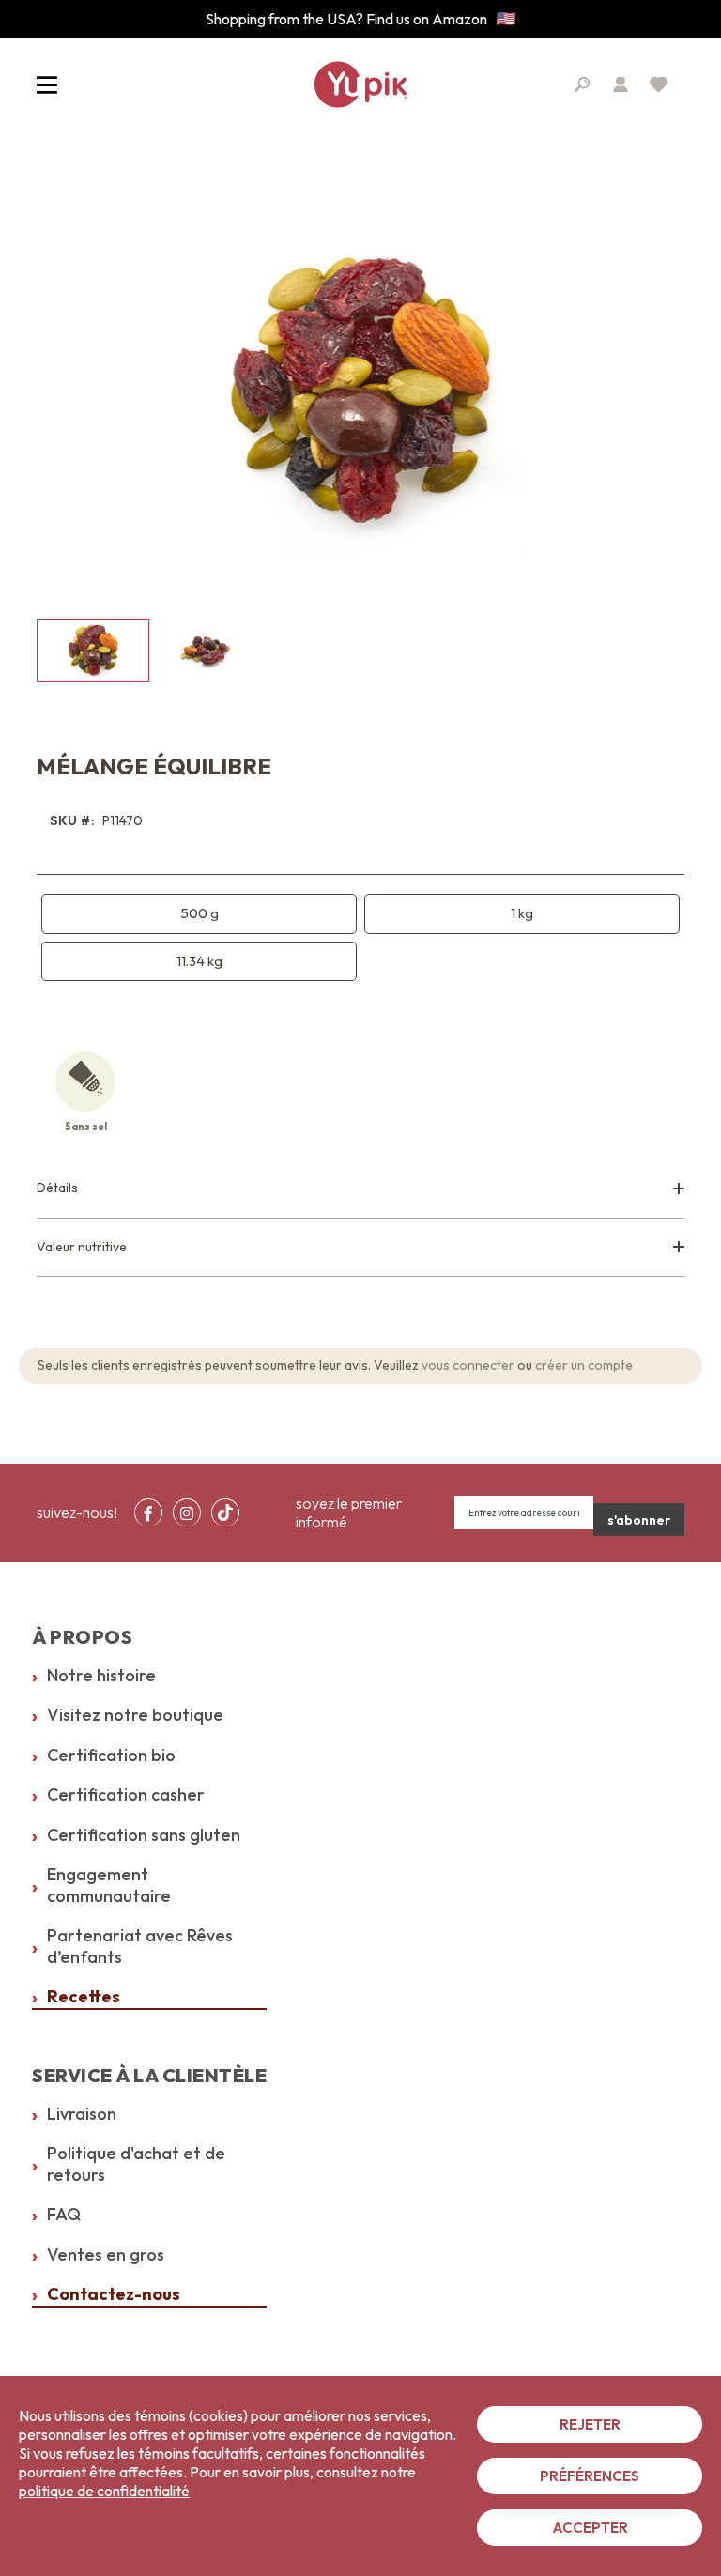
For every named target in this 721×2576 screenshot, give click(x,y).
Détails (57, 1188)
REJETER (590, 2424)
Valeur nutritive (82, 1247)
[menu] (192, 1512)
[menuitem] (148, 1512)
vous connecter (468, 1365)
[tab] (360, 1189)
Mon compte (621, 84)
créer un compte (584, 1365)
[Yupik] (360, 84)
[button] (206, 650)
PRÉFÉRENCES (590, 2476)
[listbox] (360, 938)
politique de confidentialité (104, 2491)
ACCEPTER (590, 2528)
